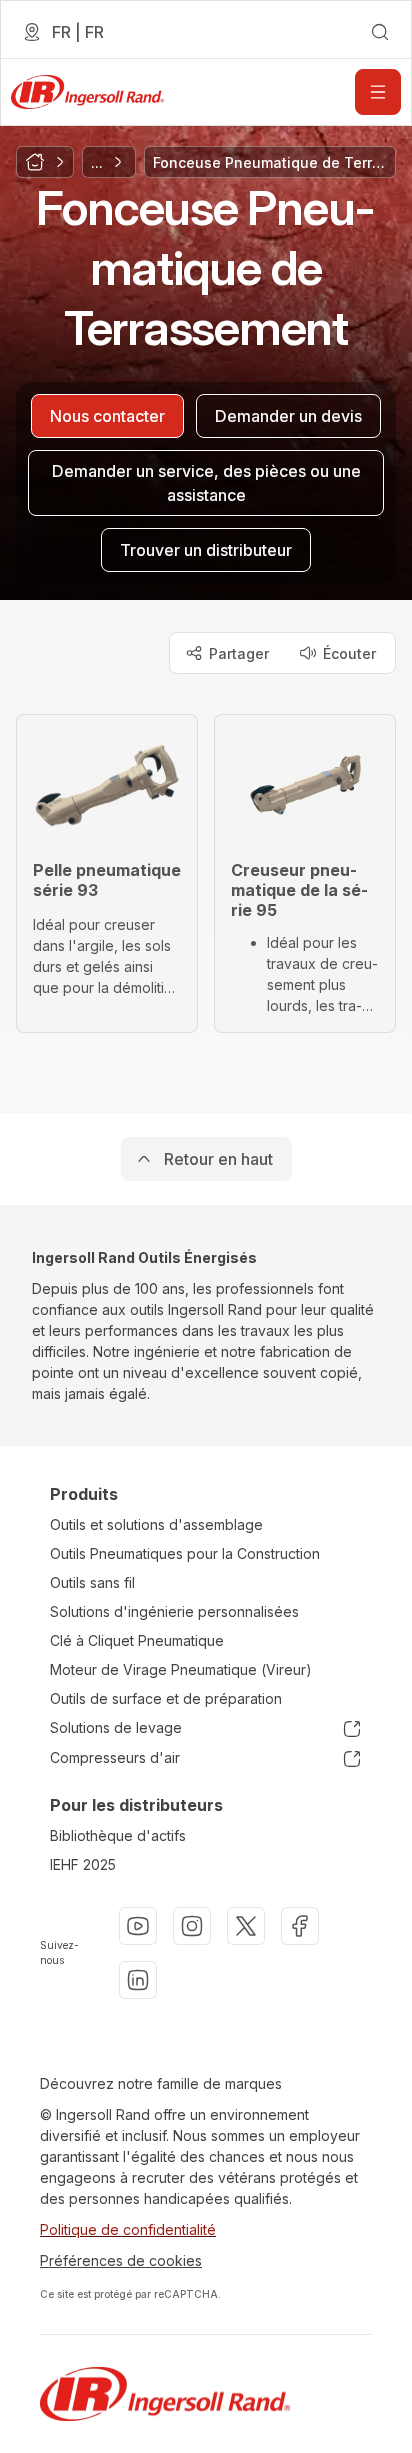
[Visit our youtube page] (138, 1926)
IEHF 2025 (83, 1864)
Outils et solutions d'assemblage (156, 1524)
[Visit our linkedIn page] (138, 1980)
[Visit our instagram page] (192, 1926)
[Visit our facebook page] (300, 1926)
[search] (380, 32)
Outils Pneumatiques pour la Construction (185, 1553)
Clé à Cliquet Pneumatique (137, 1640)
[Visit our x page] (246, 1926)
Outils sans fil (92, 1582)
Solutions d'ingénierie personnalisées (174, 1611)
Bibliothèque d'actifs (118, 1835)
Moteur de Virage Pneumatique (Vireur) (181, 1669)
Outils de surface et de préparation (166, 1698)
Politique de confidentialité (128, 2229)
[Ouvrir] (378, 92)
